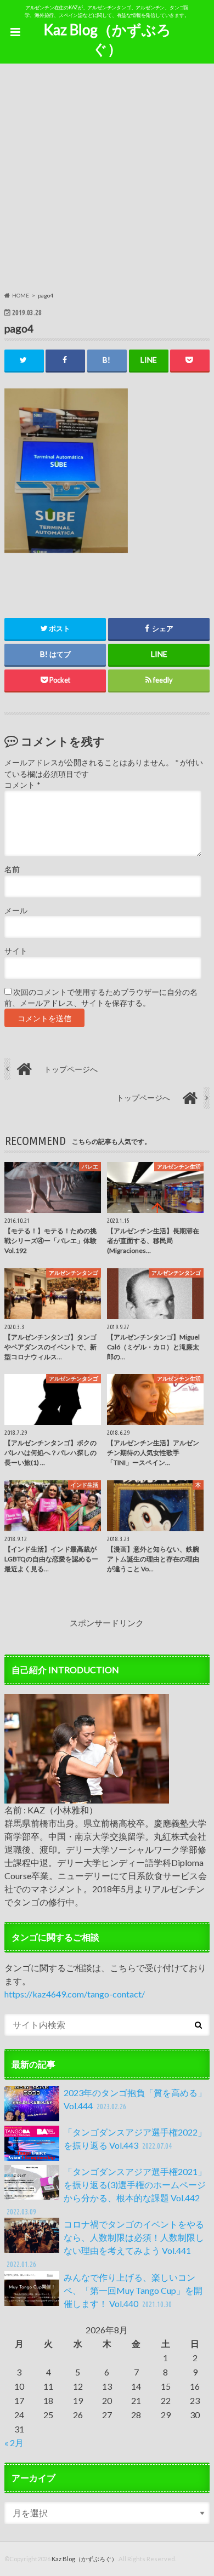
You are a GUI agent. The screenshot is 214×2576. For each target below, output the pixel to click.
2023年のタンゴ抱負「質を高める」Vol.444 (135, 2099)
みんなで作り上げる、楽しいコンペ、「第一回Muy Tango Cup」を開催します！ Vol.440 (133, 2290)
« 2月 (14, 2443)
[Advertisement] (107, 179)
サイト (16, 951)
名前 (12, 869)
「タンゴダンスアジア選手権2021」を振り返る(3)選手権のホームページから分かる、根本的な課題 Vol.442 (106, 2191)
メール (16, 911)
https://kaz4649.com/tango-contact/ (75, 1994)
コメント (22, 785)
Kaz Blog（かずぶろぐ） (107, 39)
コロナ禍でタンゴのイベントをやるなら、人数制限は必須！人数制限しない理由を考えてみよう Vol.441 (105, 2244)
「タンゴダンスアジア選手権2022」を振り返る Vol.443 (135, 2139)
